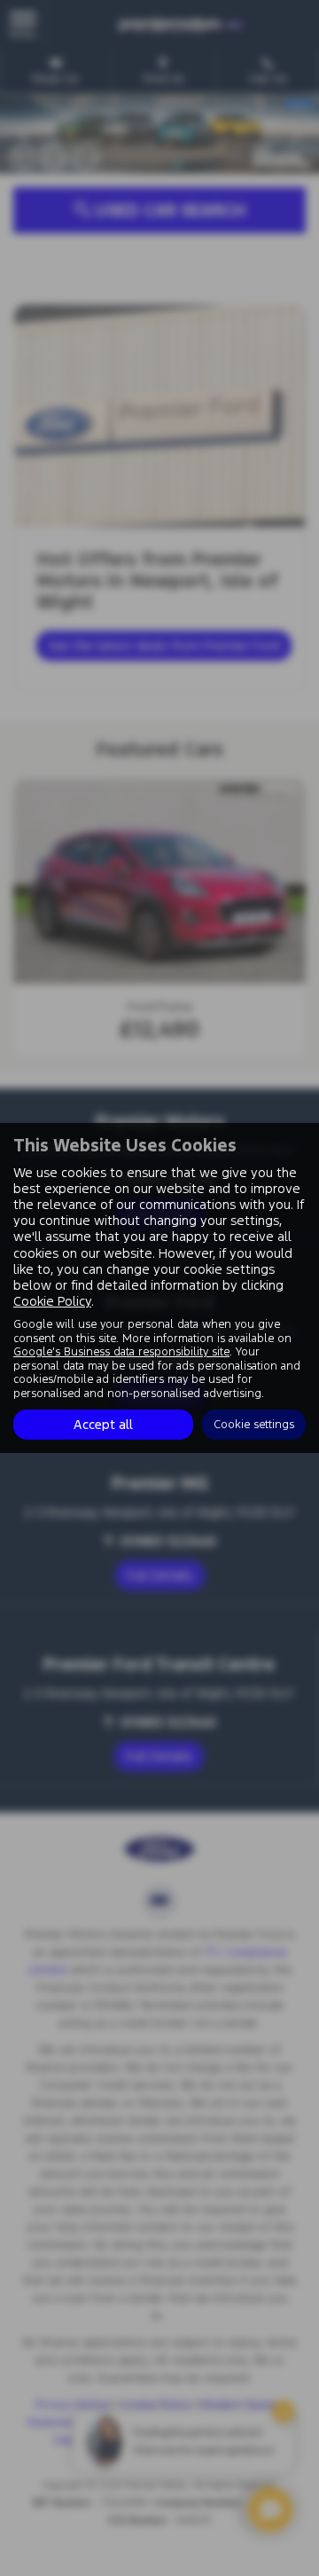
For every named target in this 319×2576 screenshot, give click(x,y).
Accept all (103, 1424)
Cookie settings (254, 1424)
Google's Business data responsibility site (121, 1352)
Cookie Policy (52, 1301)
